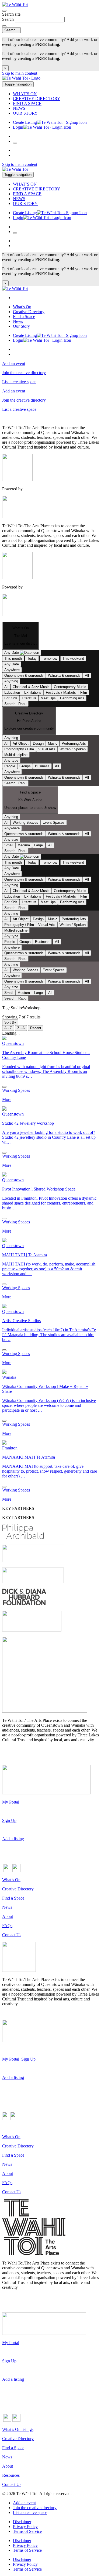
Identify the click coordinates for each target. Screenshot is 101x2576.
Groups (25, 766)
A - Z (8, 1028)
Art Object (21, 743)
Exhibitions (33, 692)
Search (8, 19)
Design (38, 743)
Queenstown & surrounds (24, 675)
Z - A (21, 1028)
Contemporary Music (70, 687)
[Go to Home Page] (50, 79)
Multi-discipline (16, 755)
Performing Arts (72, 698)
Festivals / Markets (61, 692)
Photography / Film (19, 749)
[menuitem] (56, 94)
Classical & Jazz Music (31, 687)
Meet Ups (48, 698)
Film (84, 692)
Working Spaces (25, 822)
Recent (36, 1028)
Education (12, 692)
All (87, 675)
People (10, 766)
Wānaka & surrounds (64, 675)
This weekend (73, 658)
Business (42, 766)
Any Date (12, 664)
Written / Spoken (73, 749)
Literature (29, 698)
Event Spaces (54, 822)
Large (39, 845)
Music (53, 743)
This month (13, 658)
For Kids (11, 698)
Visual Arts (47, 749)
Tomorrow (50, 658)
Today (32, 658)
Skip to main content (20, 73)
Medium (24, 845)
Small (9, 845)
